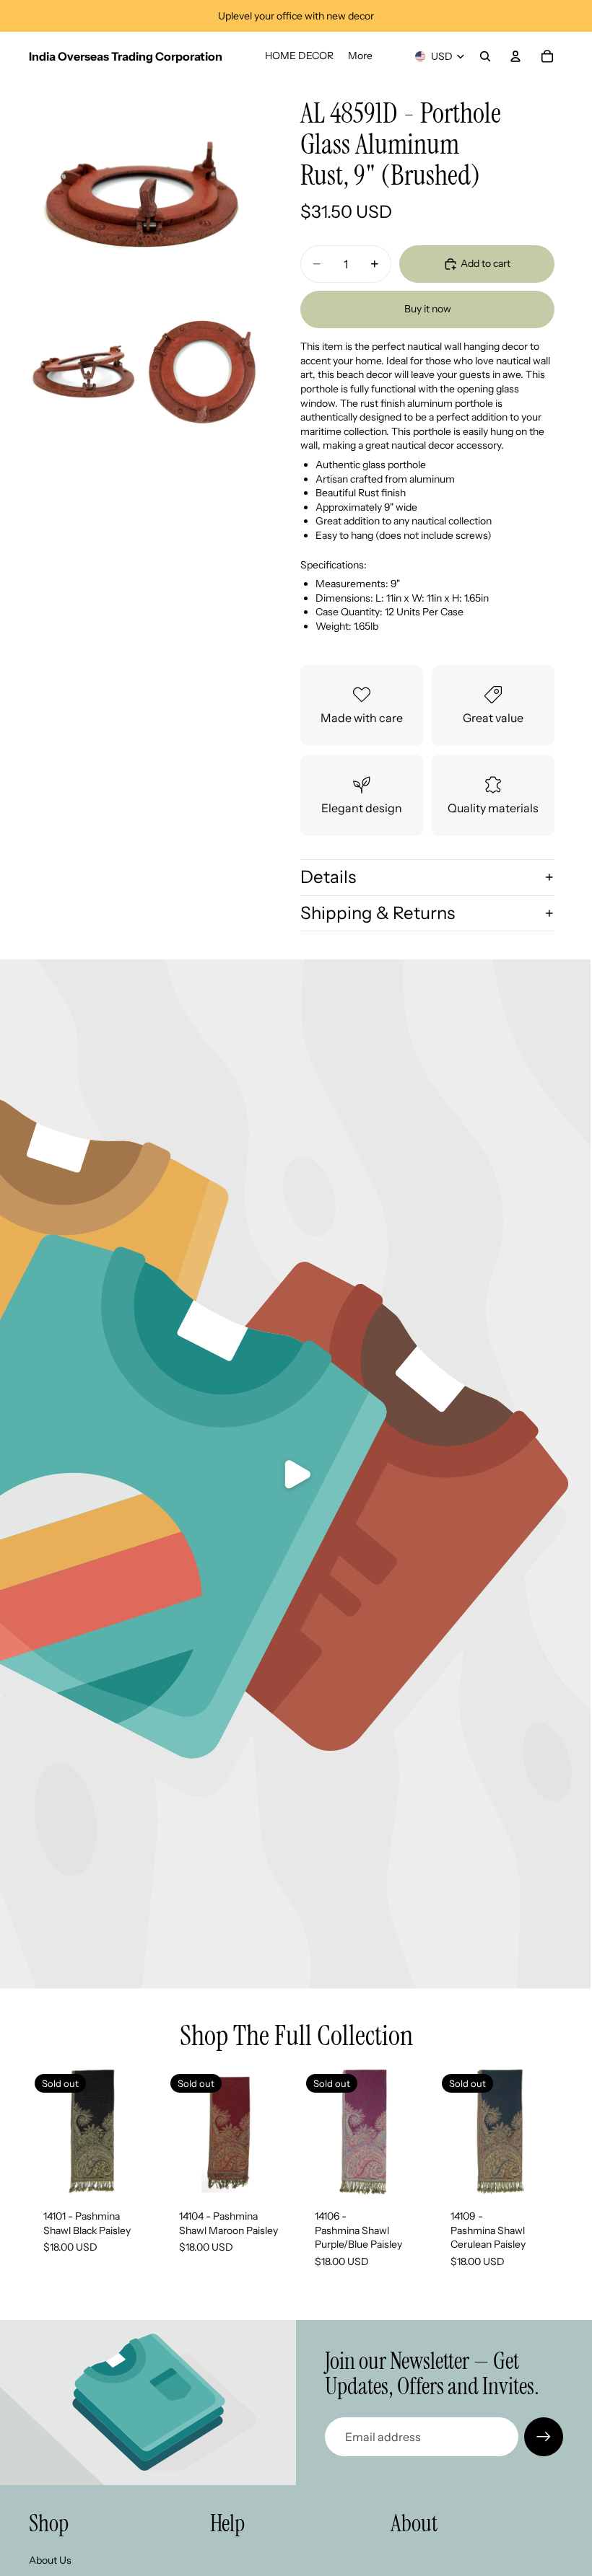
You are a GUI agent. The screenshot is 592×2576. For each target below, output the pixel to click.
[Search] (485, 56)
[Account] (515, 56)
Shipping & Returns (378, 913)
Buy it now (428, 309)
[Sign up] (544, 2437)
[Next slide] (276, 2132)
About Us (50, 2560)
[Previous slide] (180, 2132)
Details (328, 877)
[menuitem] (360, 56)
